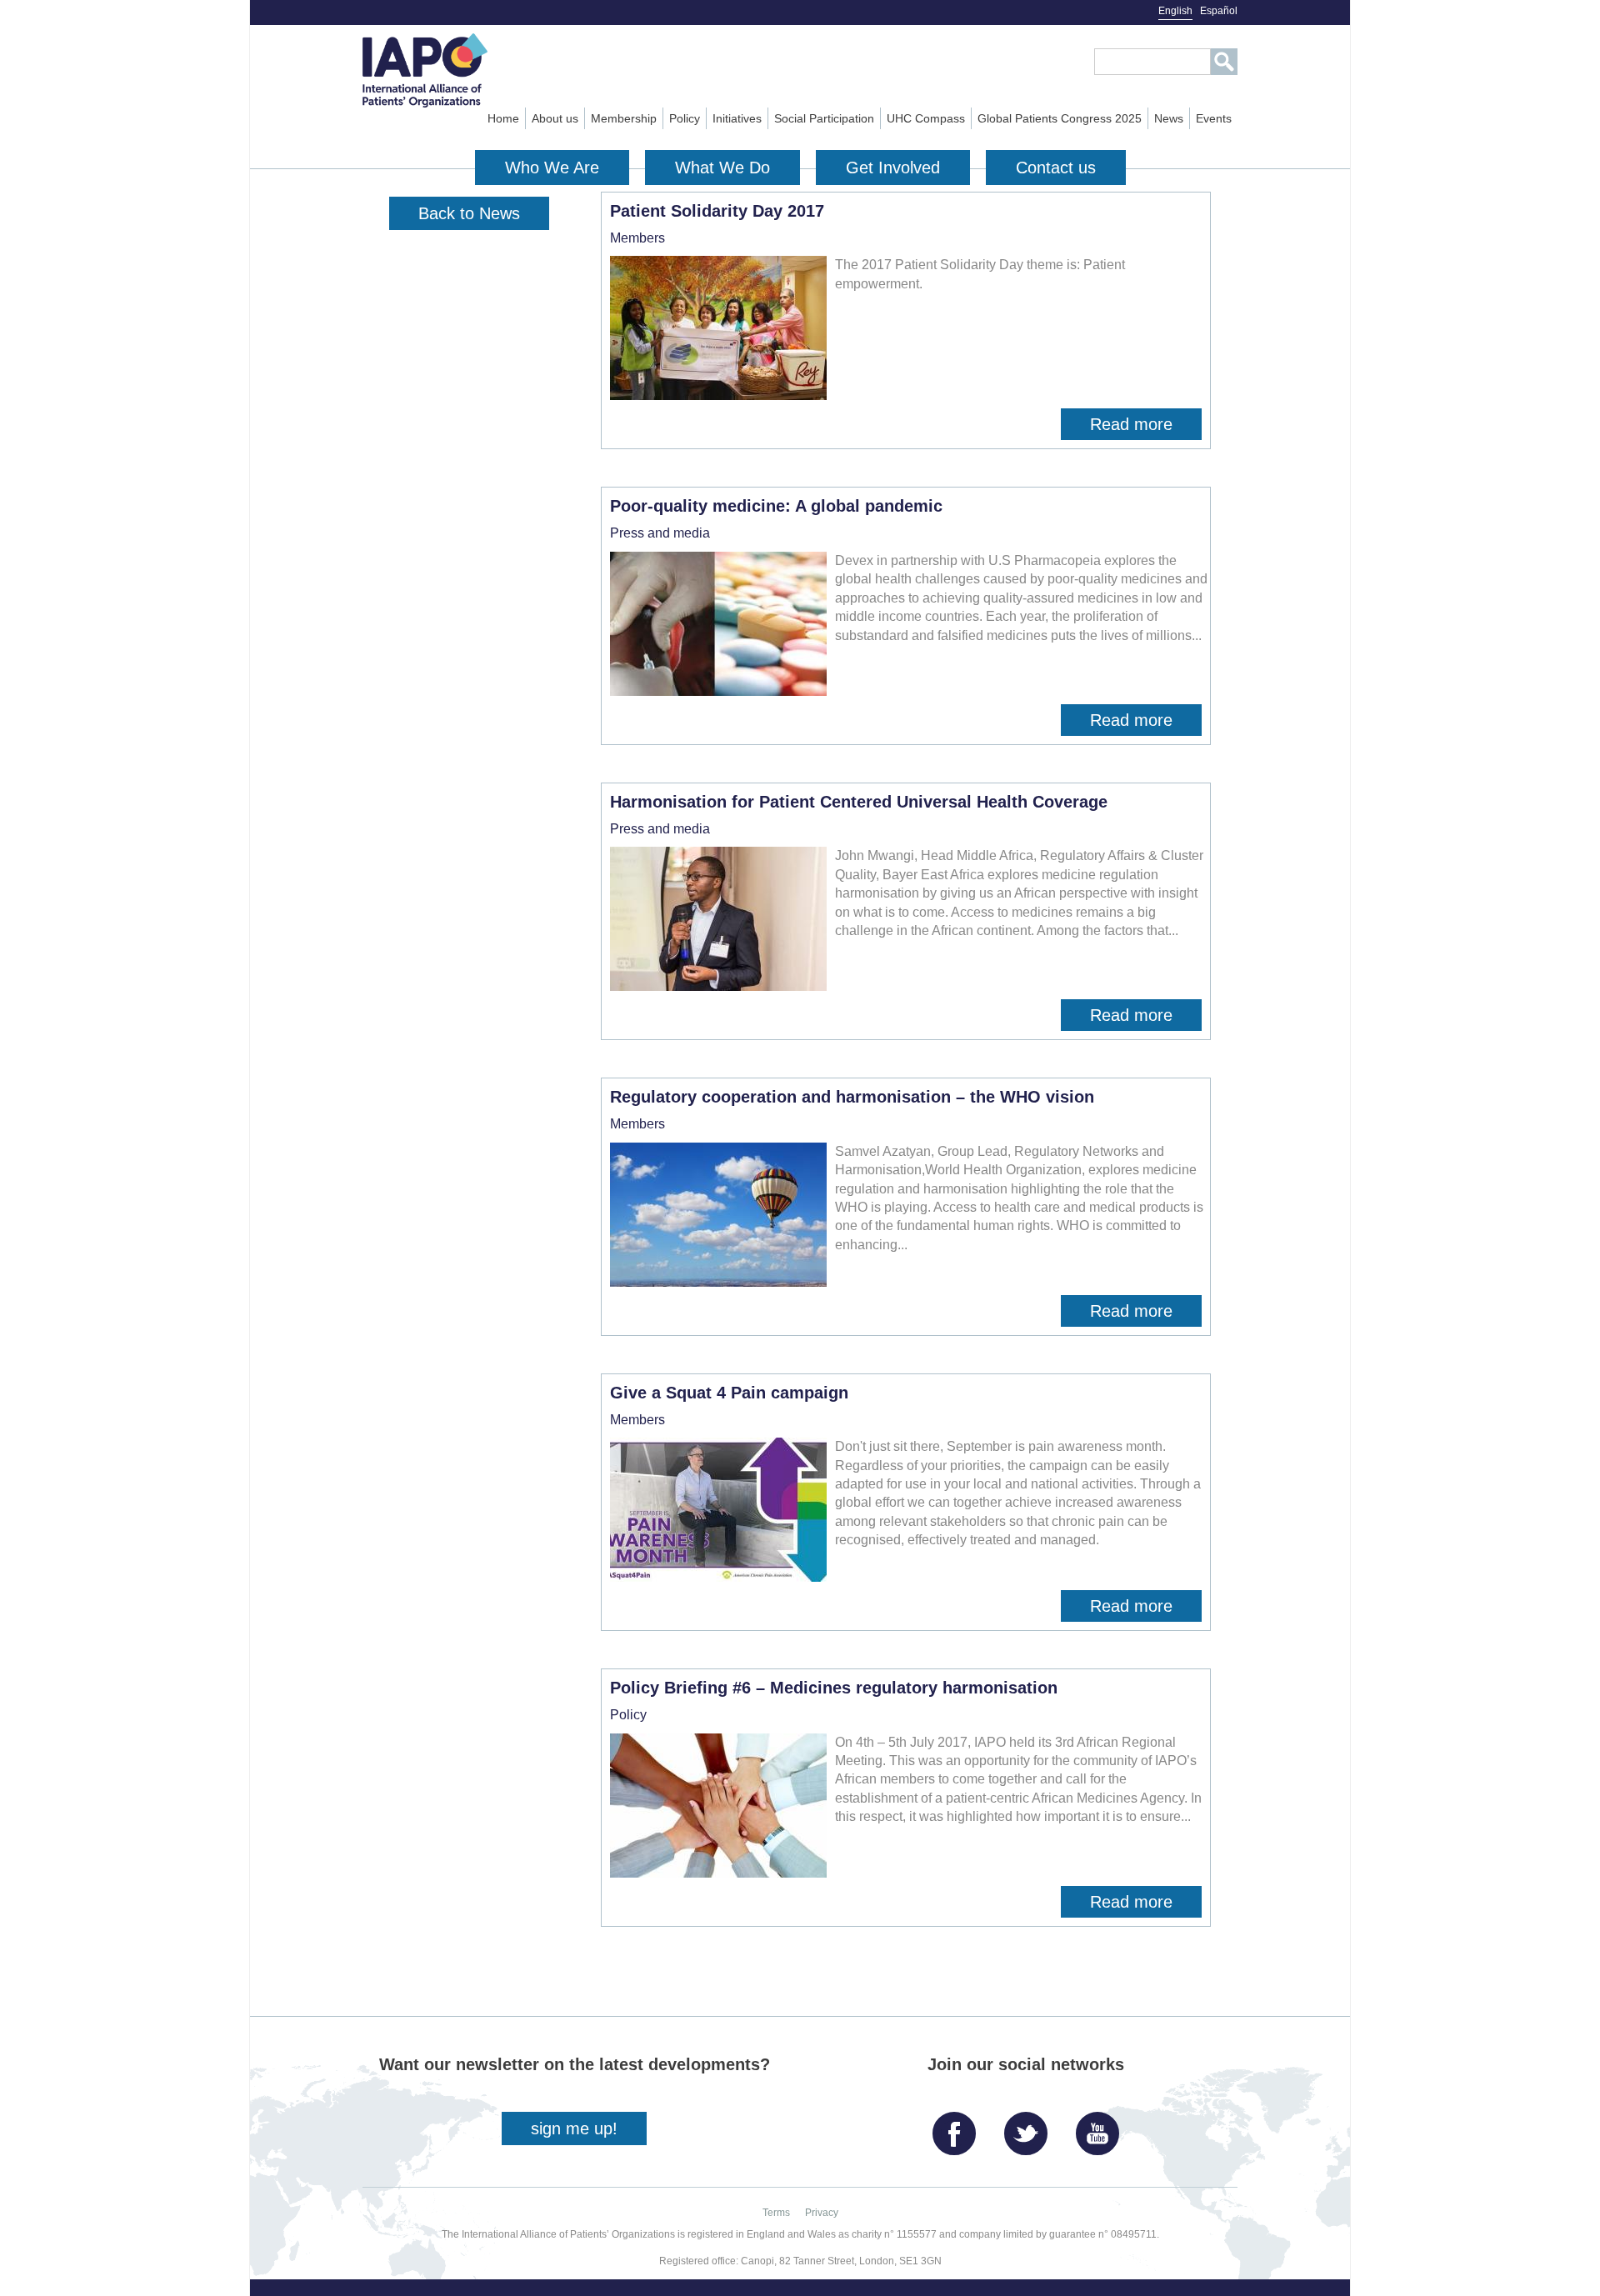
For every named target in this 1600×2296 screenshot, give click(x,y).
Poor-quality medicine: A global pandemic (776, 506)
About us (555, 118)
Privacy (822, 2213)
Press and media (660, 533)
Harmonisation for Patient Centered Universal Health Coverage (859, 802)
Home (503, 118)
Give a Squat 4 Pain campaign (729, 1393)
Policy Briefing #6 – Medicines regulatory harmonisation (834, 1688)
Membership (624, 118)
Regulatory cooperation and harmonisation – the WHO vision (852, 1097)
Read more (1146, 428)
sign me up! (574, 2128)
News (1169, 118)
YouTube (1102, 2127)
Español (1219, 11)
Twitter (1030, 2127)
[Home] (455, 70)
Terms (776, 2213)
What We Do (722, 168)
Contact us (1056, 168)
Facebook (958, 2127)
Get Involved (893, 168)
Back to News (469, 213)
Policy (685, 118)
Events (1214, 118)
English (1175, 11)
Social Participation (824, 118)
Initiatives (737, 118)
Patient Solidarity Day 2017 (717, 211)
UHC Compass (926, 118)
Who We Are (552, 168)
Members (637, 238)
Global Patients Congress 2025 (1060, 118)
